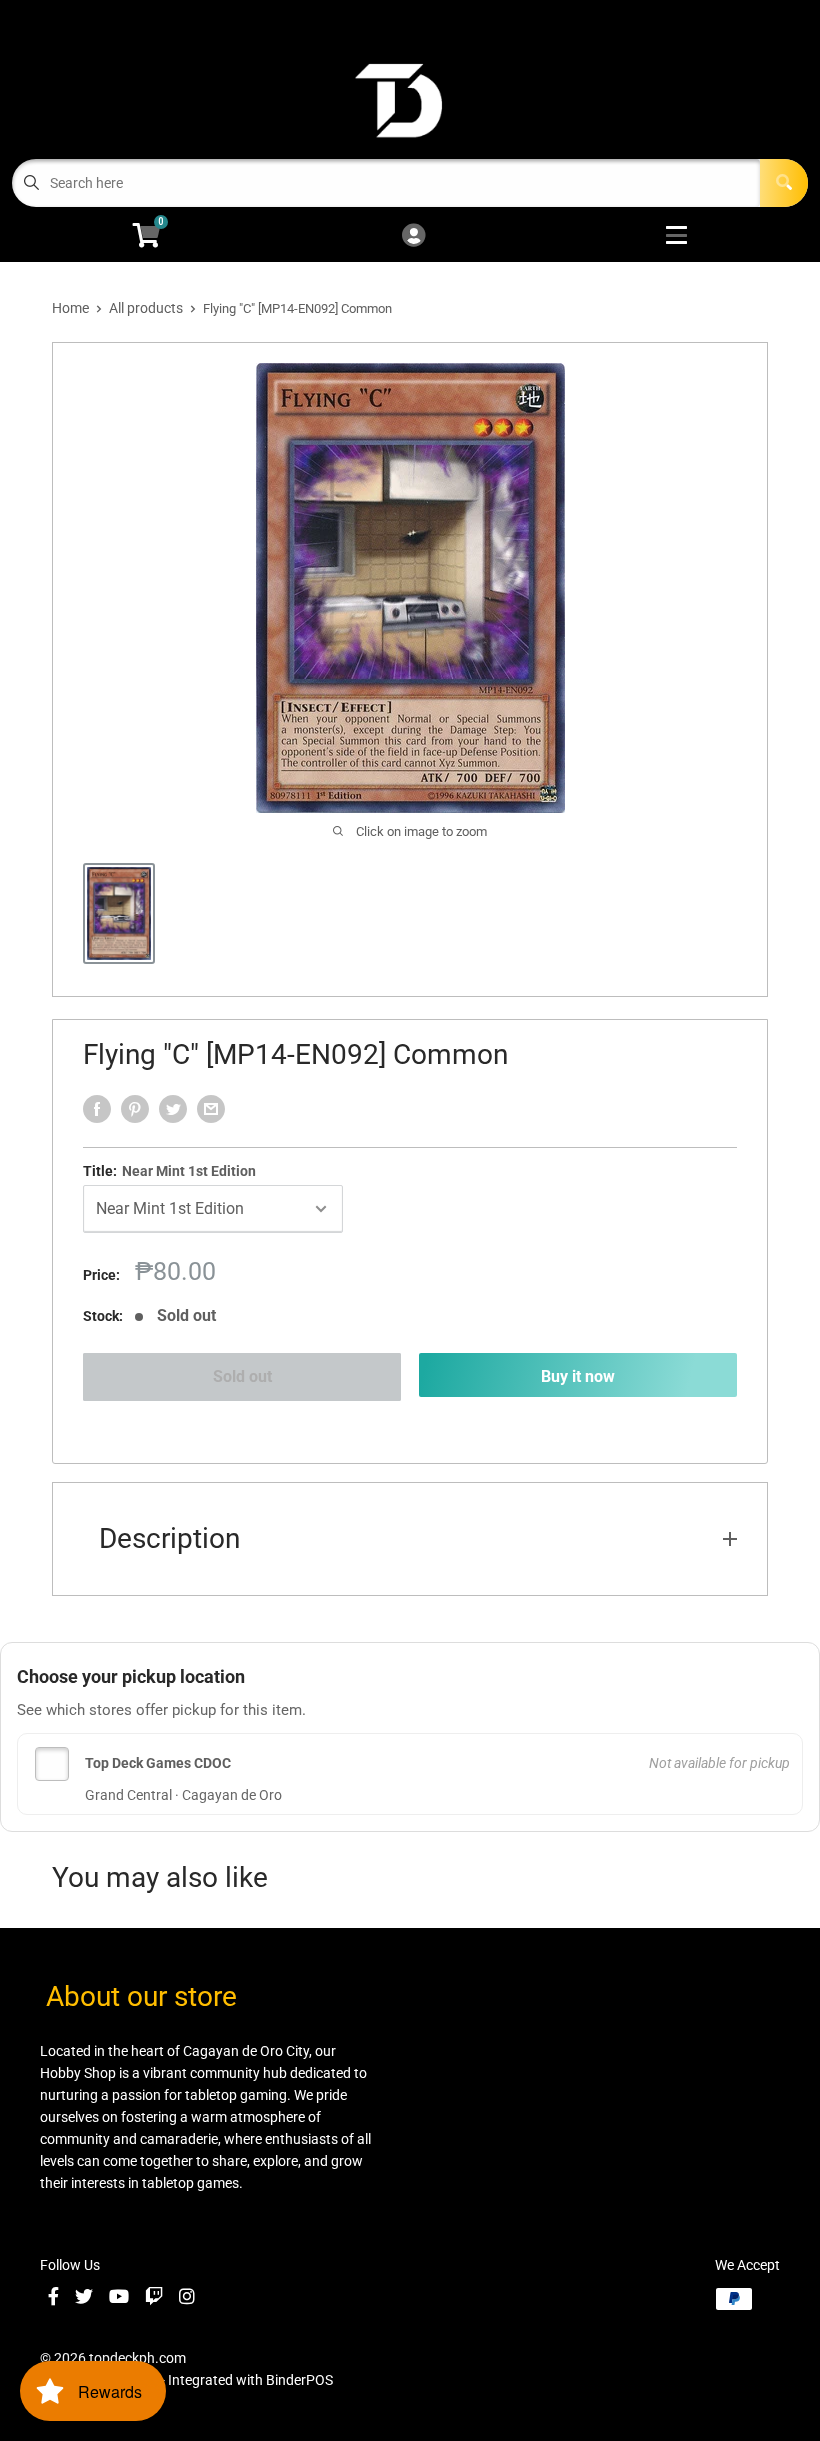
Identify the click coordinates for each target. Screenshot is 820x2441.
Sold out (242, 1376)
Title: (169, 1171)
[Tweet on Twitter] (173, 1109)
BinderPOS (299, 2380)
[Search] (784, 183)
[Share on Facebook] (97, 1109)
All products (146, 308)
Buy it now (578, 1376)
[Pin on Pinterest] (135, 1109)
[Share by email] (211, 1109)
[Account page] (413, 236)
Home (70, 308)
